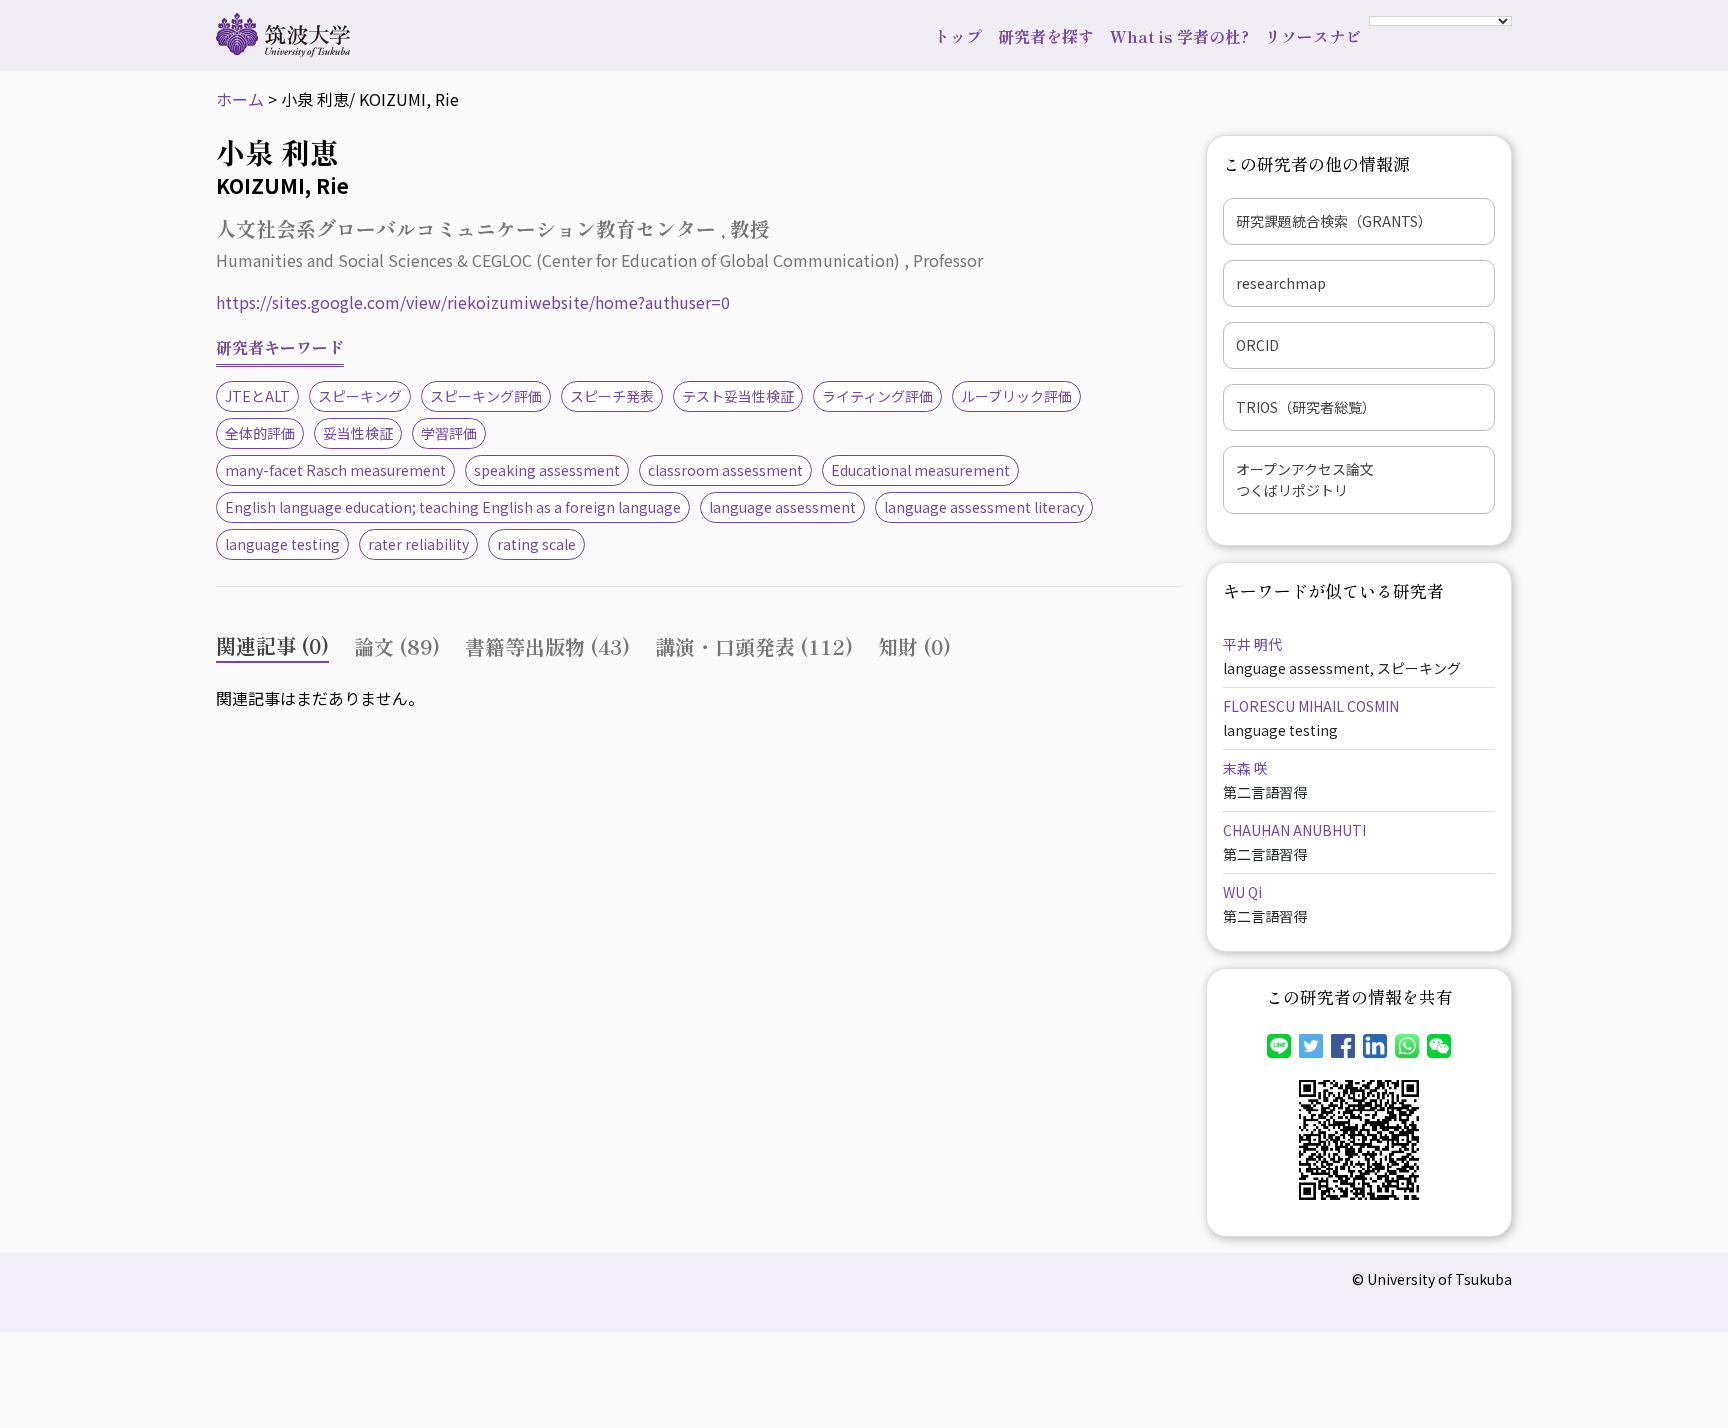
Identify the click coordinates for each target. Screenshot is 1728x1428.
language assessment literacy (984, 507)
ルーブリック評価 (1016, 396)
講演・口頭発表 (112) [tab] (754, 646)
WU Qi (1242, 892)
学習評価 (449, 433)
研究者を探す (1046, 36)
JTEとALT (257, 396)
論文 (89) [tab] (397, 646)
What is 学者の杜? (1179, 36)
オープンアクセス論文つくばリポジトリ (1305, 479)
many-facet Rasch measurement (335, 470)
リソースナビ (1313, 36)
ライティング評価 (877, 396)
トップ (958, 36)
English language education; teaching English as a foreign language (453, 507)
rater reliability (418, 544)
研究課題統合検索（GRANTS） (1334, 221)
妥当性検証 (358, 433)
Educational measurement (920, 470)
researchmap (1281, 283)
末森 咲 (1245, 768)
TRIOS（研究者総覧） (1306, 407)
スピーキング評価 (486, 396)
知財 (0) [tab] (914, 646)
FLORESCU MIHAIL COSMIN (1311, 706)
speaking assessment (547, 470)
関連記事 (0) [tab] (272, 645)
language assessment (782, 507)
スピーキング (360, 396)
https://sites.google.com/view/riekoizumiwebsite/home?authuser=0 (473, 302)
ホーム (240, 99)
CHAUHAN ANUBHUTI (1294, 830)
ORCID (1257, 345)
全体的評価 (260, 433)
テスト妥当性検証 (738, 396)
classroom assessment (725, 470)
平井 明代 (1252, 644)
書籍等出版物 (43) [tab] (547, 646)
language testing (282, 544)
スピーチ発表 (612, 396)
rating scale (536, 544)
